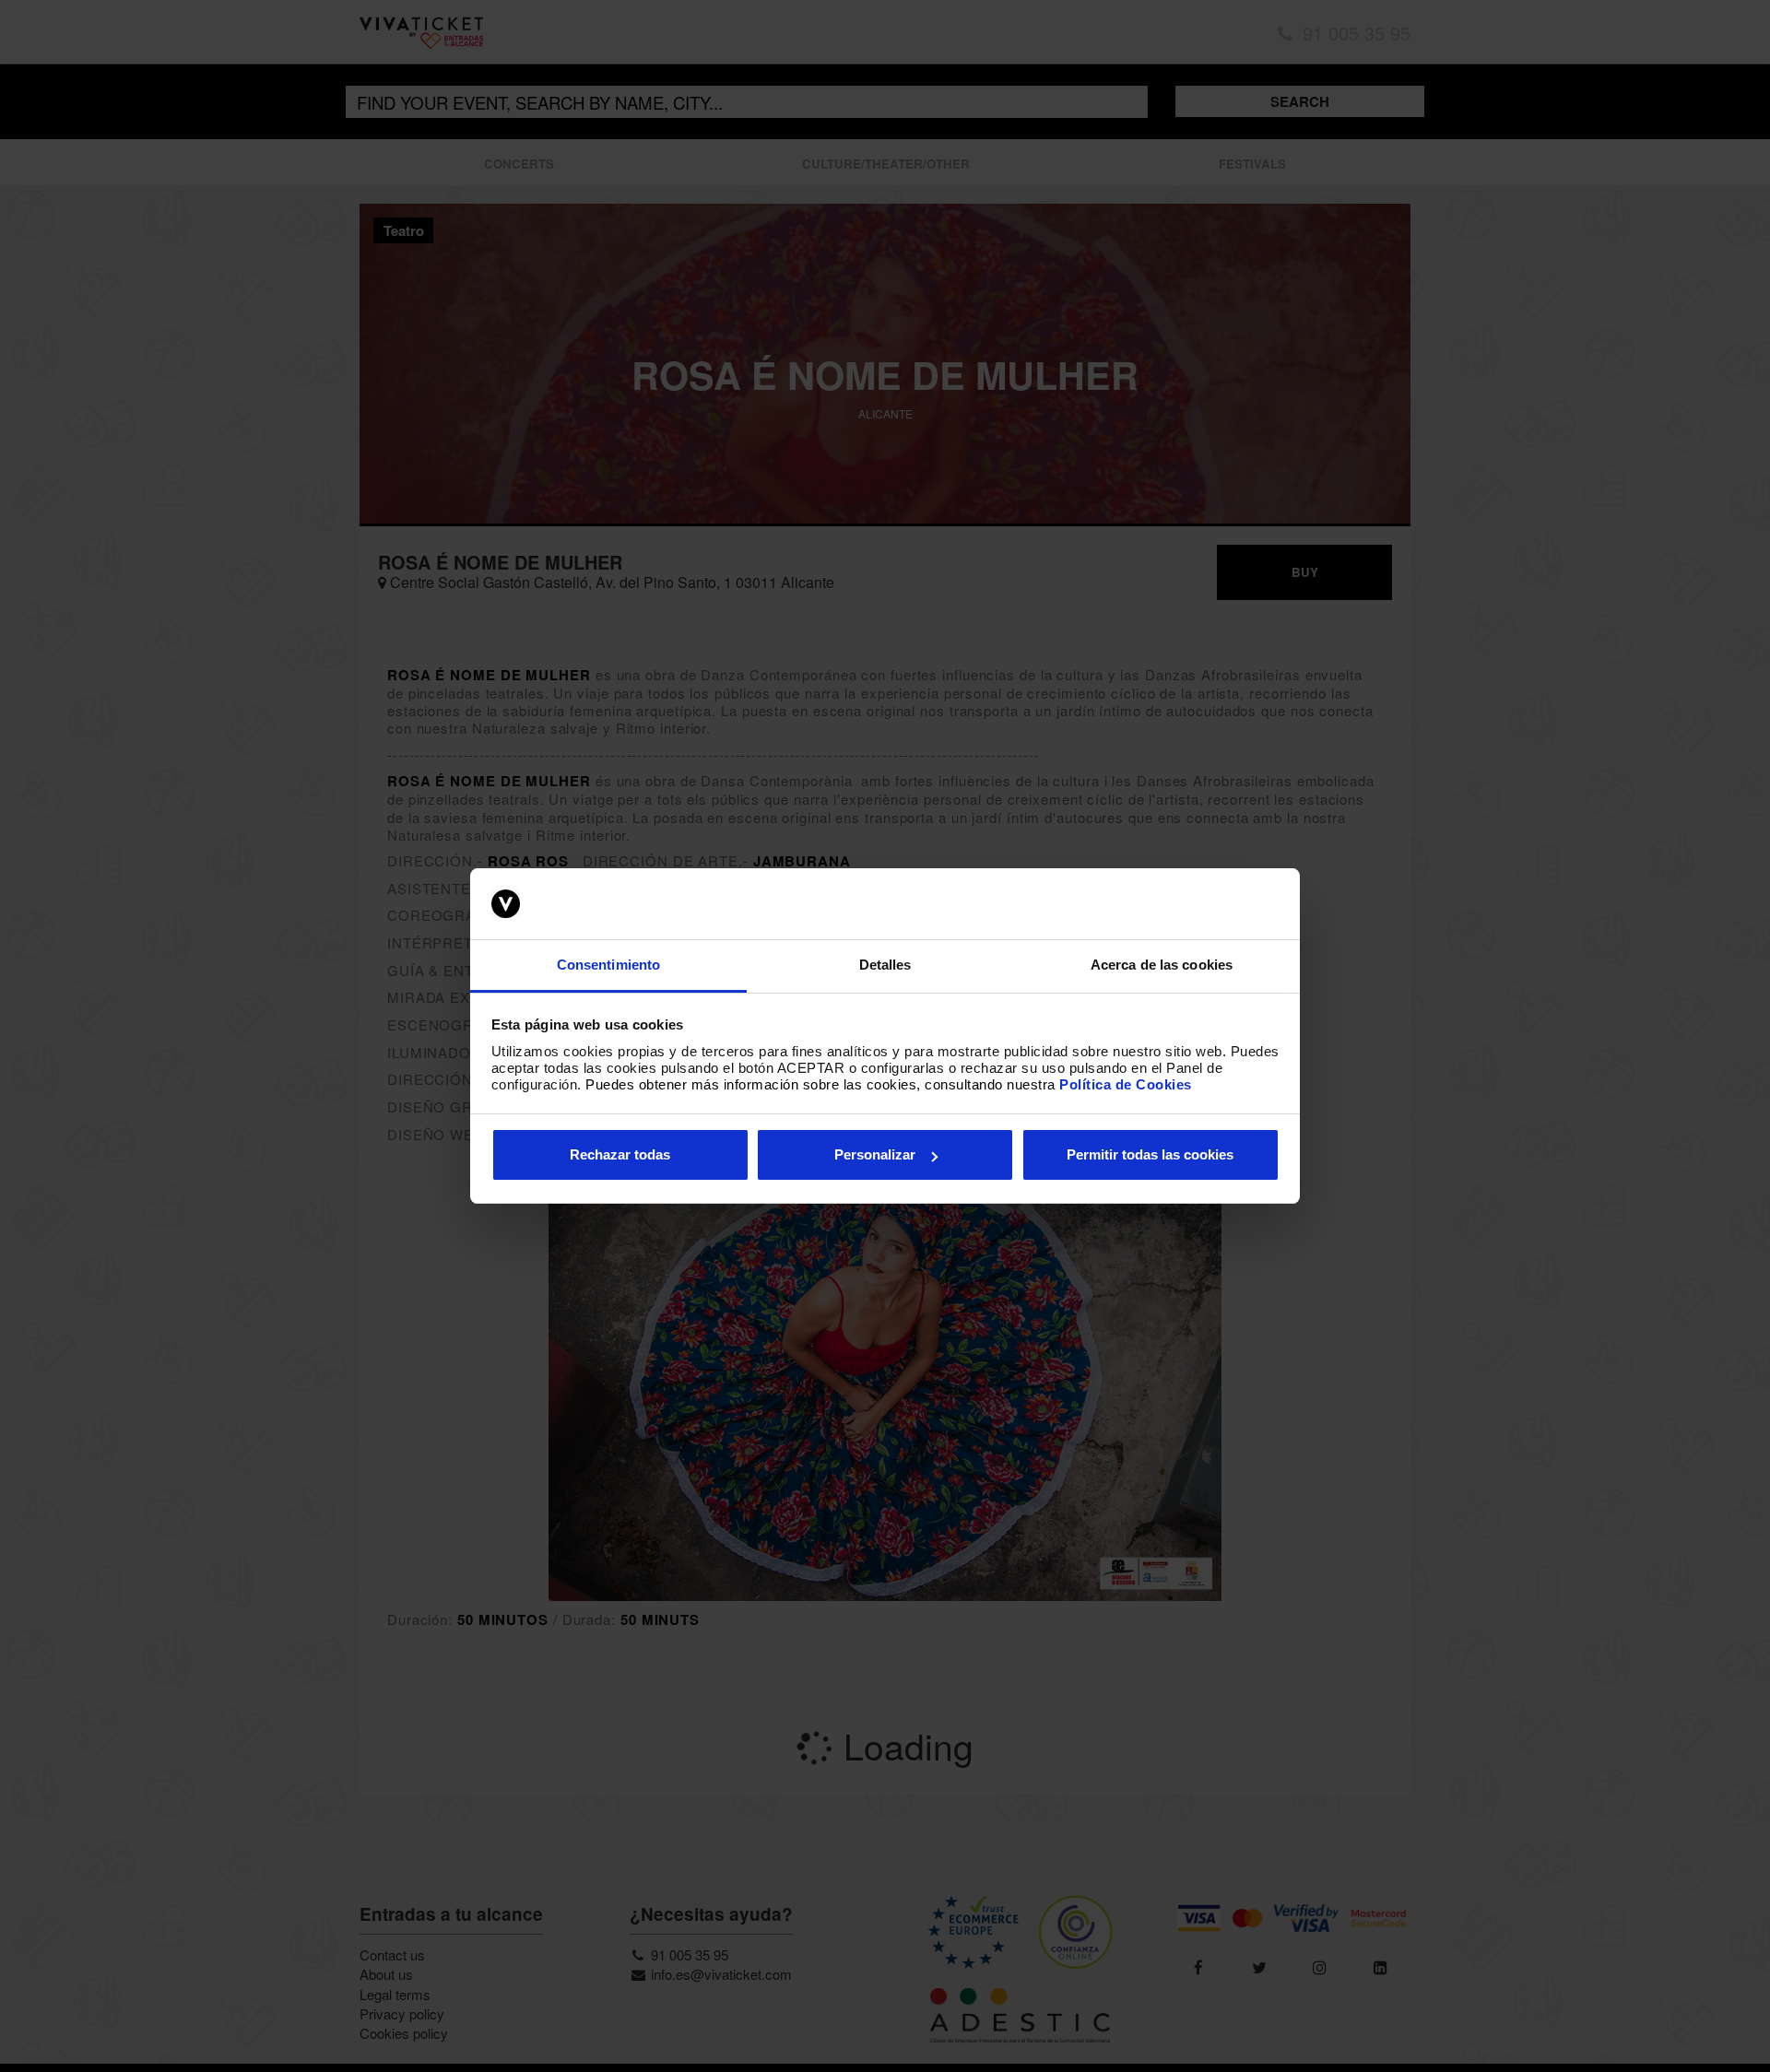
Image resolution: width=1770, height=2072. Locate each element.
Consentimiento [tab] (608, 965)
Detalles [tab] (885, 965)
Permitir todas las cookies (1150, 1154)
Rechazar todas (620, 1154)
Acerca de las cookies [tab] (1162, 965)
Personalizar (875, 1154)
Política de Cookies (1126, 1084)
